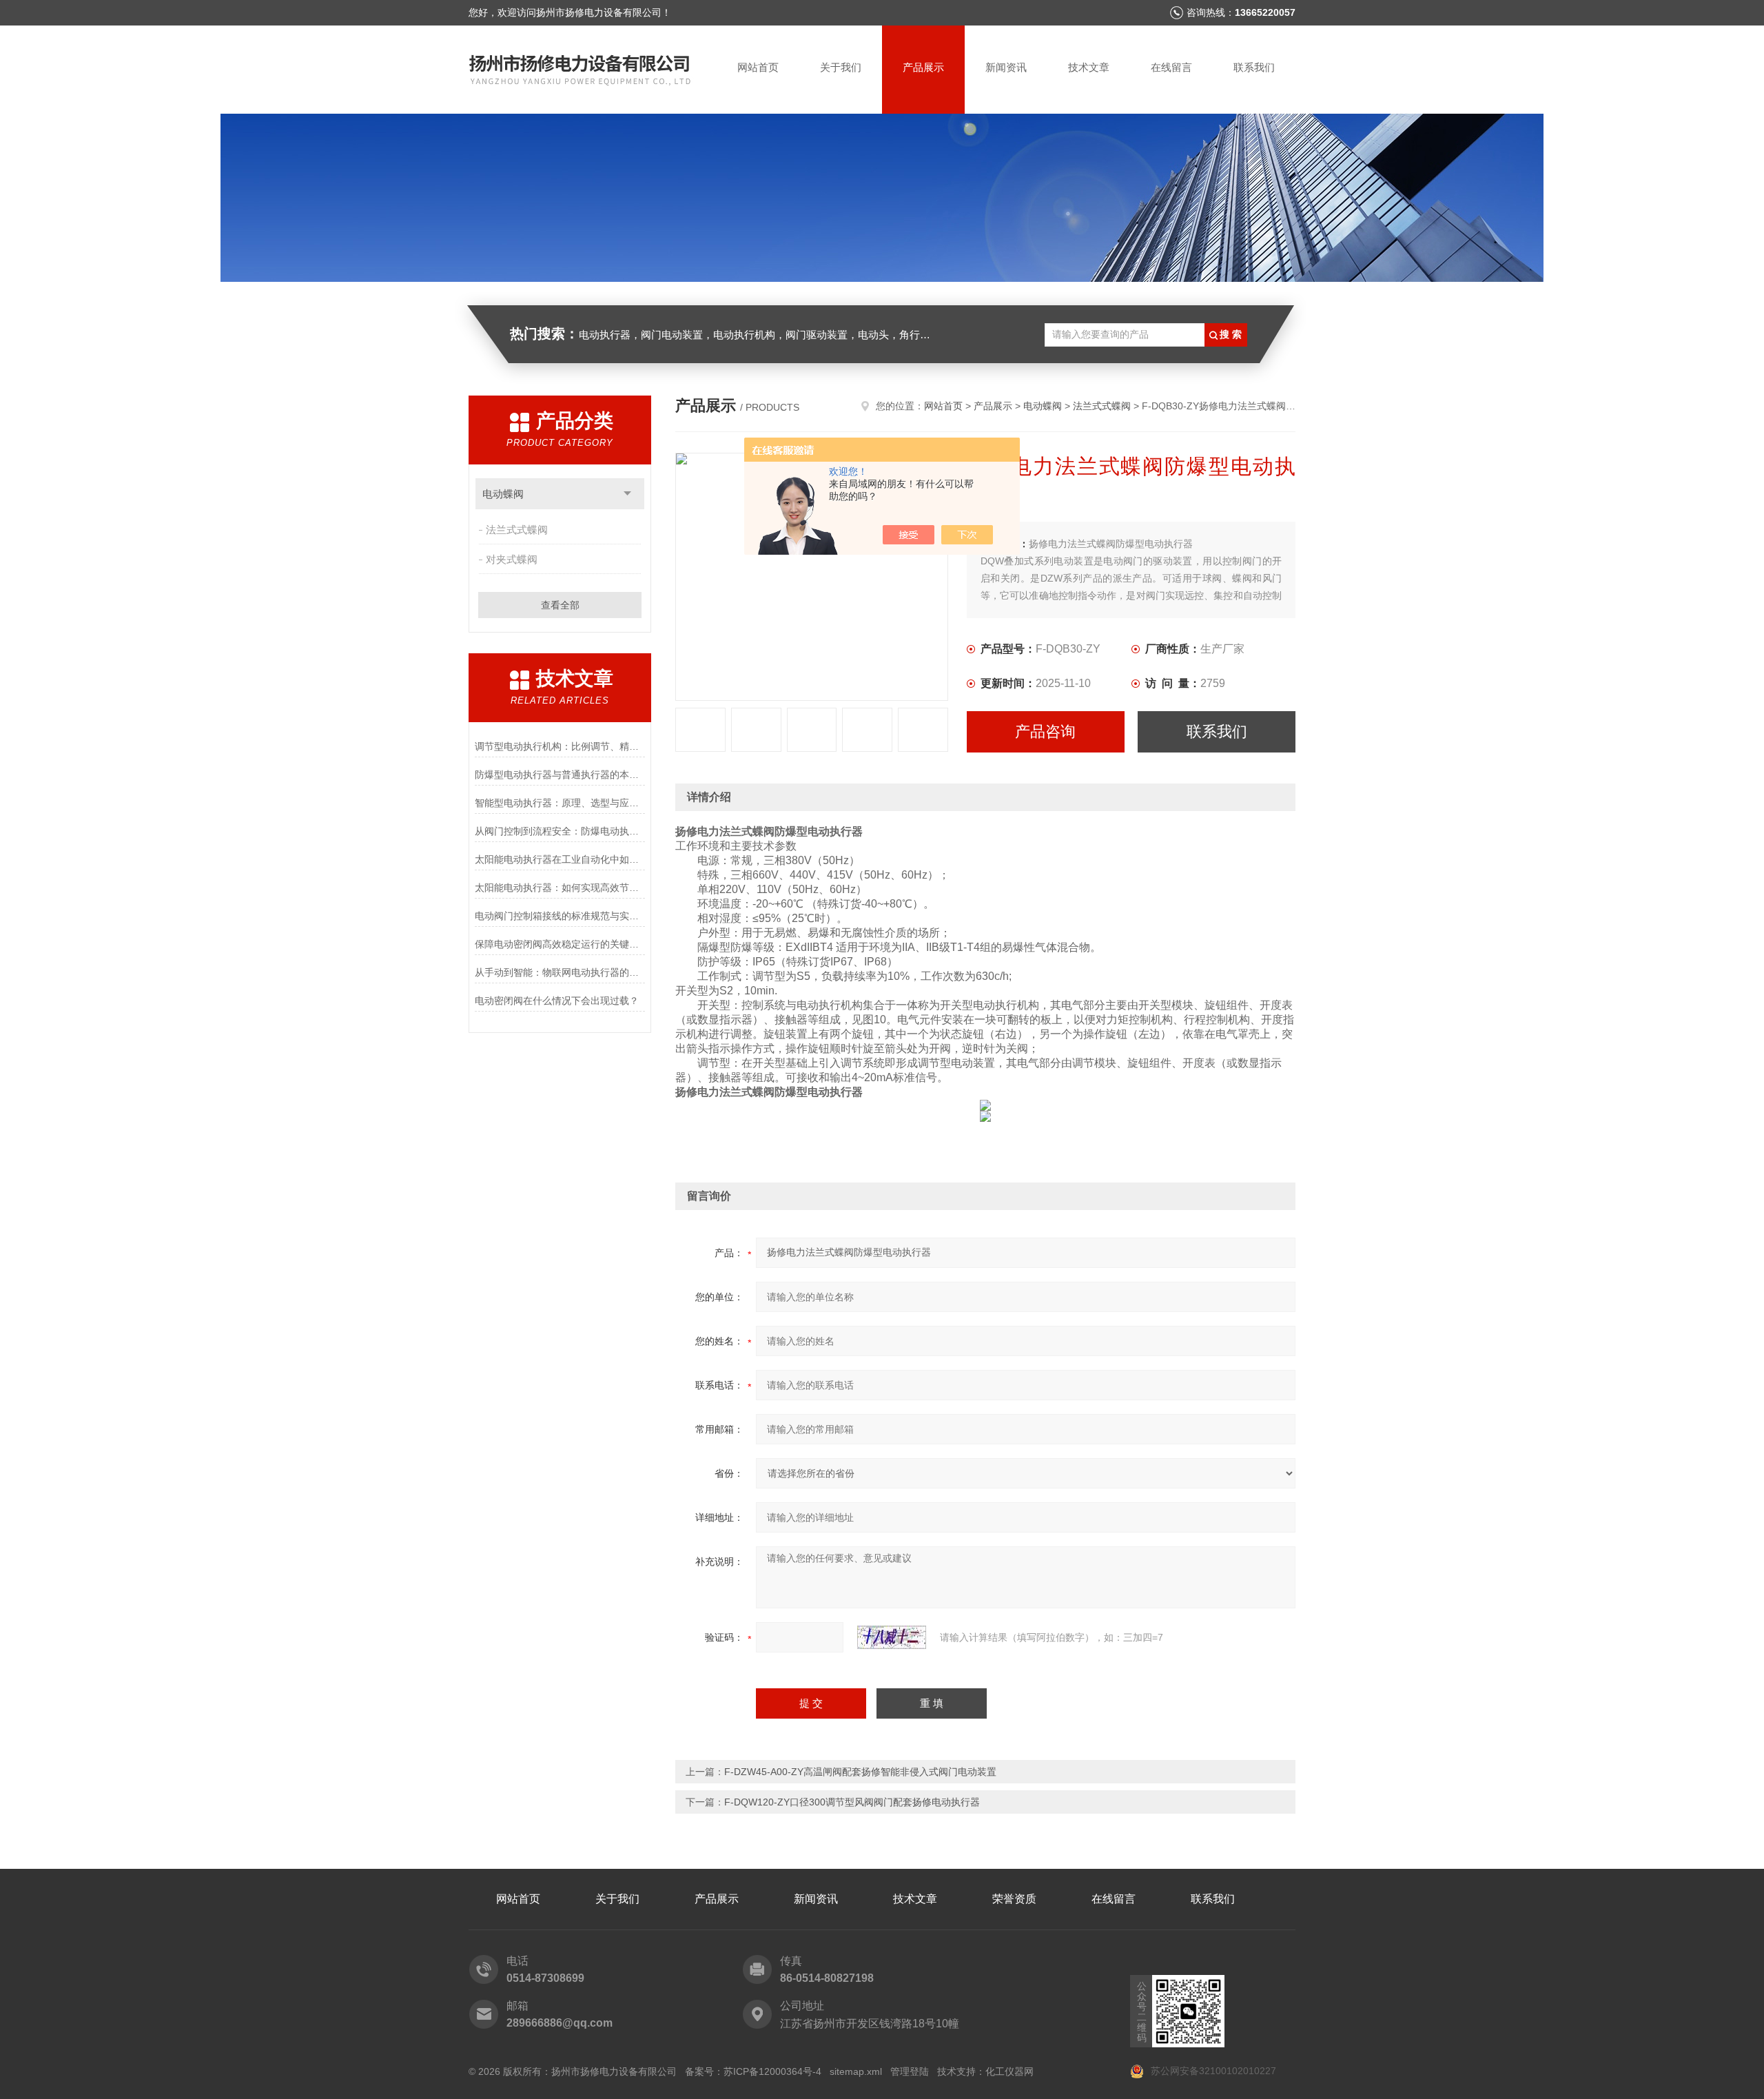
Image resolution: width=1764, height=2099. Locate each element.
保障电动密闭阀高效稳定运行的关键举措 (560, 944)
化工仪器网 (1009, 2071)
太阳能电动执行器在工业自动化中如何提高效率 (560, 859)
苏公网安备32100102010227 (1212, 2071)
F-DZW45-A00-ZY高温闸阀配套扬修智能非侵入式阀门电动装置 (860, 1772)
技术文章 (1089, 67)
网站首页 (758, 67)
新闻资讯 (1006, 67)
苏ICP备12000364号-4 (772, 2071)
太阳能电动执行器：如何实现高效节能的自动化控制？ (560, 888)
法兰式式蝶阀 (517, 530)
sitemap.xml (856, 2071)
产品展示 (923, 67)
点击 (627, 494)
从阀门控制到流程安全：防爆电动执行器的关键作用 (560, 831)
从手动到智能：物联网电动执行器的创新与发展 (560, 972)
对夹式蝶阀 (512, 559)
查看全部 (560, 605)
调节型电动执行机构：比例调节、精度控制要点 (560, 746)
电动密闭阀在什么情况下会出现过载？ (557, 1001)
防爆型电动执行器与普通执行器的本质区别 (560, 775)
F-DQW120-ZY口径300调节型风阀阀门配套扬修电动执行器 (852, 1802)
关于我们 (841, 67)
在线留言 (1171, 67)
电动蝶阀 (503, 494)
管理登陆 (910, 2071)
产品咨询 (1045, 731)
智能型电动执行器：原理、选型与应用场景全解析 (560, 803)
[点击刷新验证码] (892, 1637)
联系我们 (1254, 67)
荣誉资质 (1014, 1899)
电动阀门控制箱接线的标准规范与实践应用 (560, 916)
